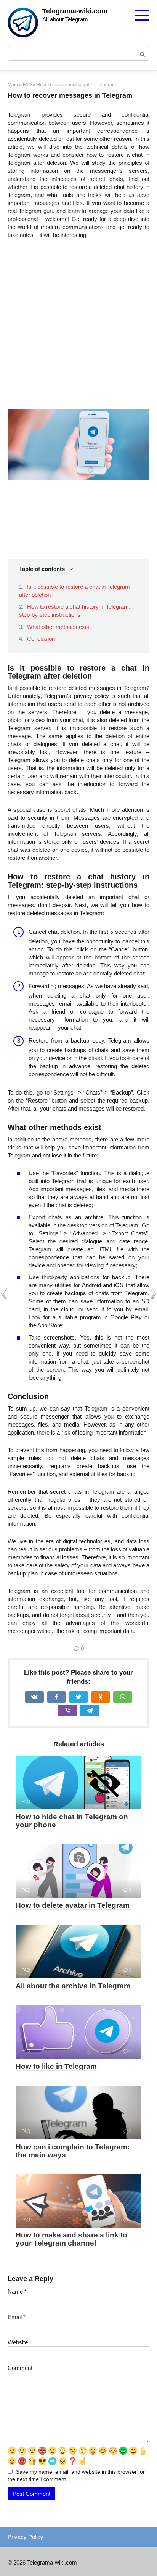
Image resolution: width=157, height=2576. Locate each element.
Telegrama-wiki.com (75, 11)
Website (18, 2342)
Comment (20, 2368)
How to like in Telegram (56, 2066)
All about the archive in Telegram (73, 1986)
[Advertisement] (78, 327)
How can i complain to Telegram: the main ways (73, 2151)
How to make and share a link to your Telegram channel (71, 2239)
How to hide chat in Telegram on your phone (72, 1821)
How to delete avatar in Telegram (73, 1905)
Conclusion (41, 639)
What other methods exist (59, 627)
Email (17, 2317)
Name (17, 2291)
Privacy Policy (26, 2537)
